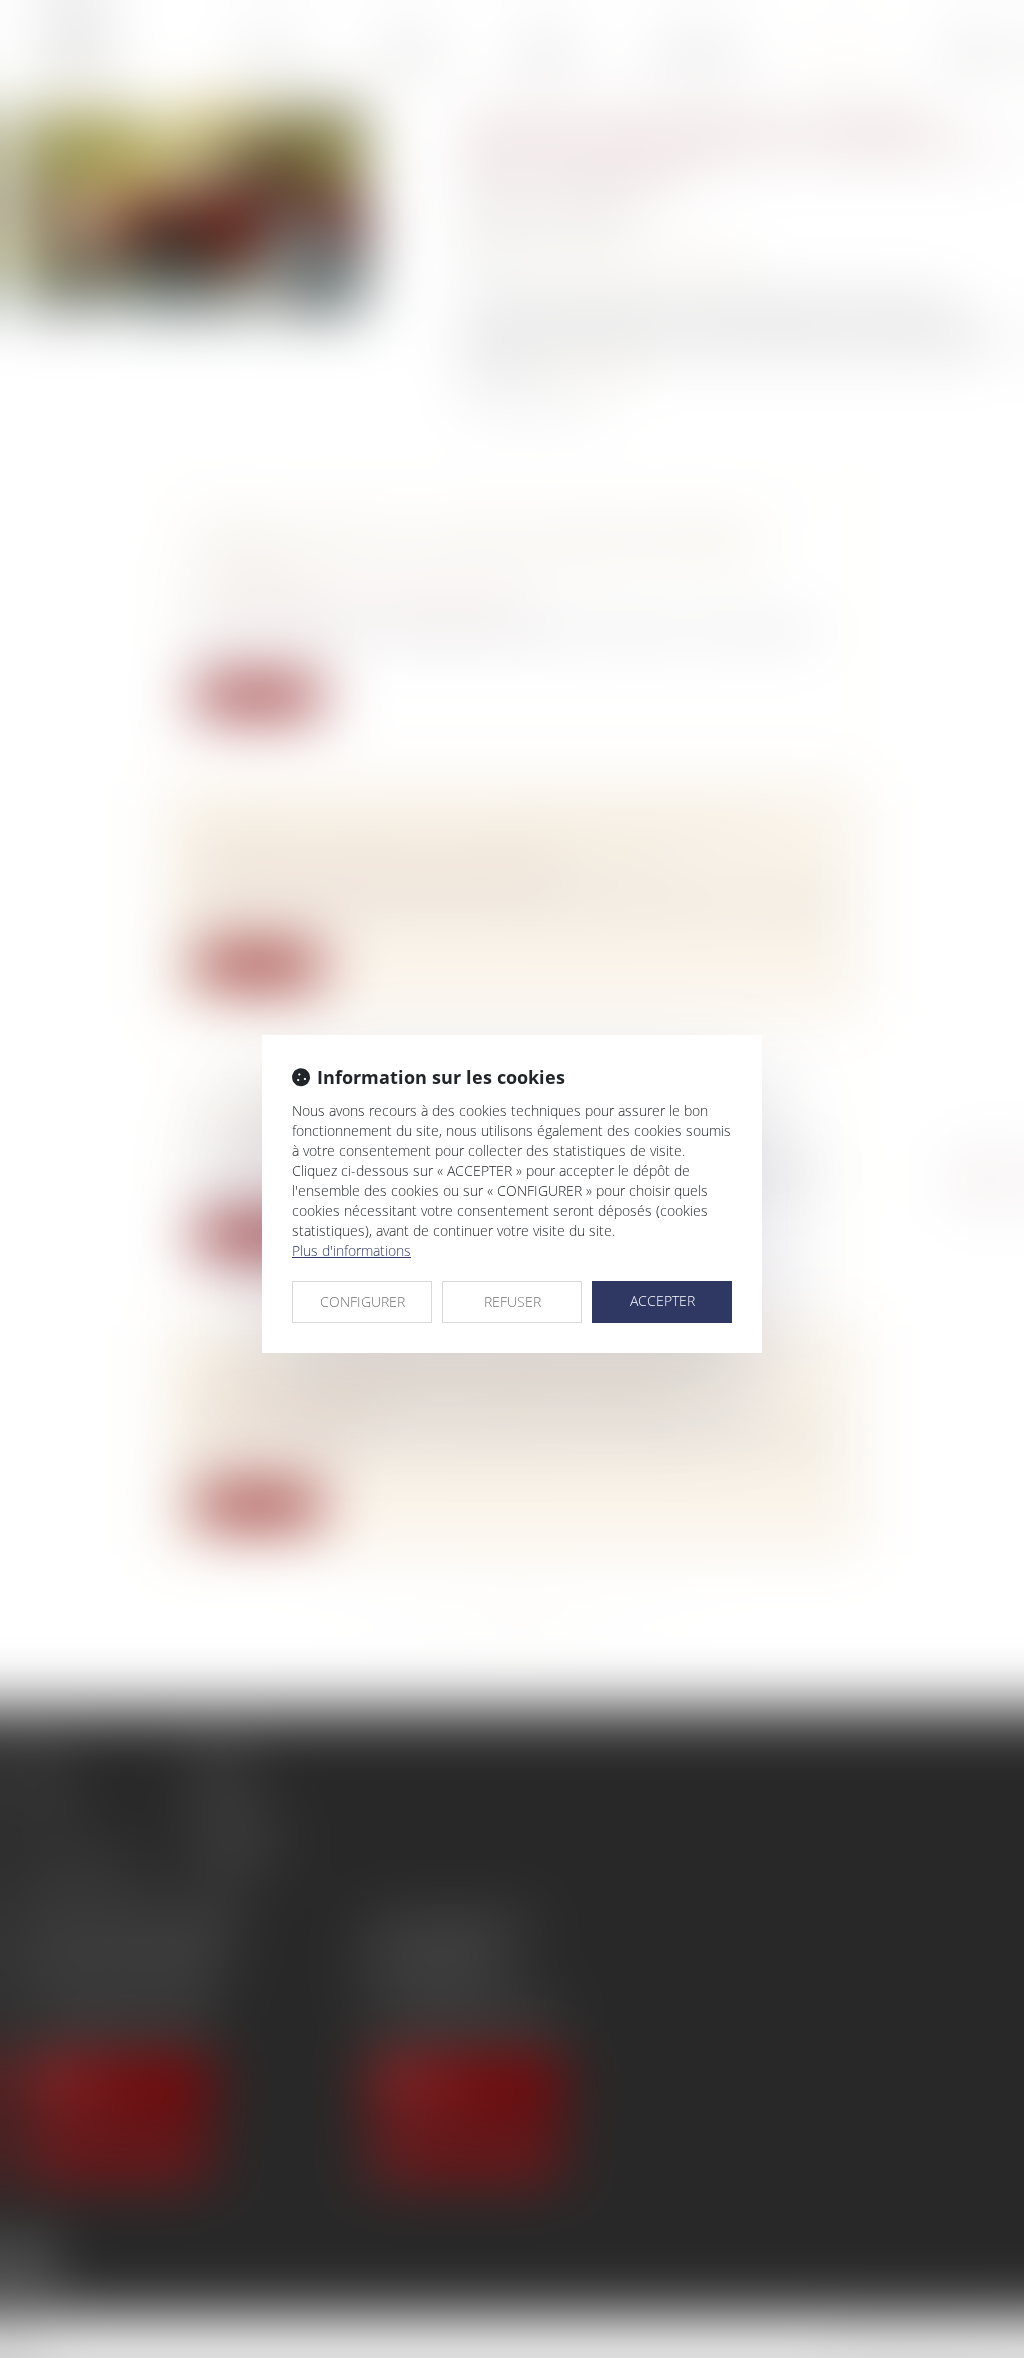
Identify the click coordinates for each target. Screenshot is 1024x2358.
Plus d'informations (351, 1250)
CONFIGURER (362, 1301)
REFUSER (512, 1301)
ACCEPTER (662, 1300)
